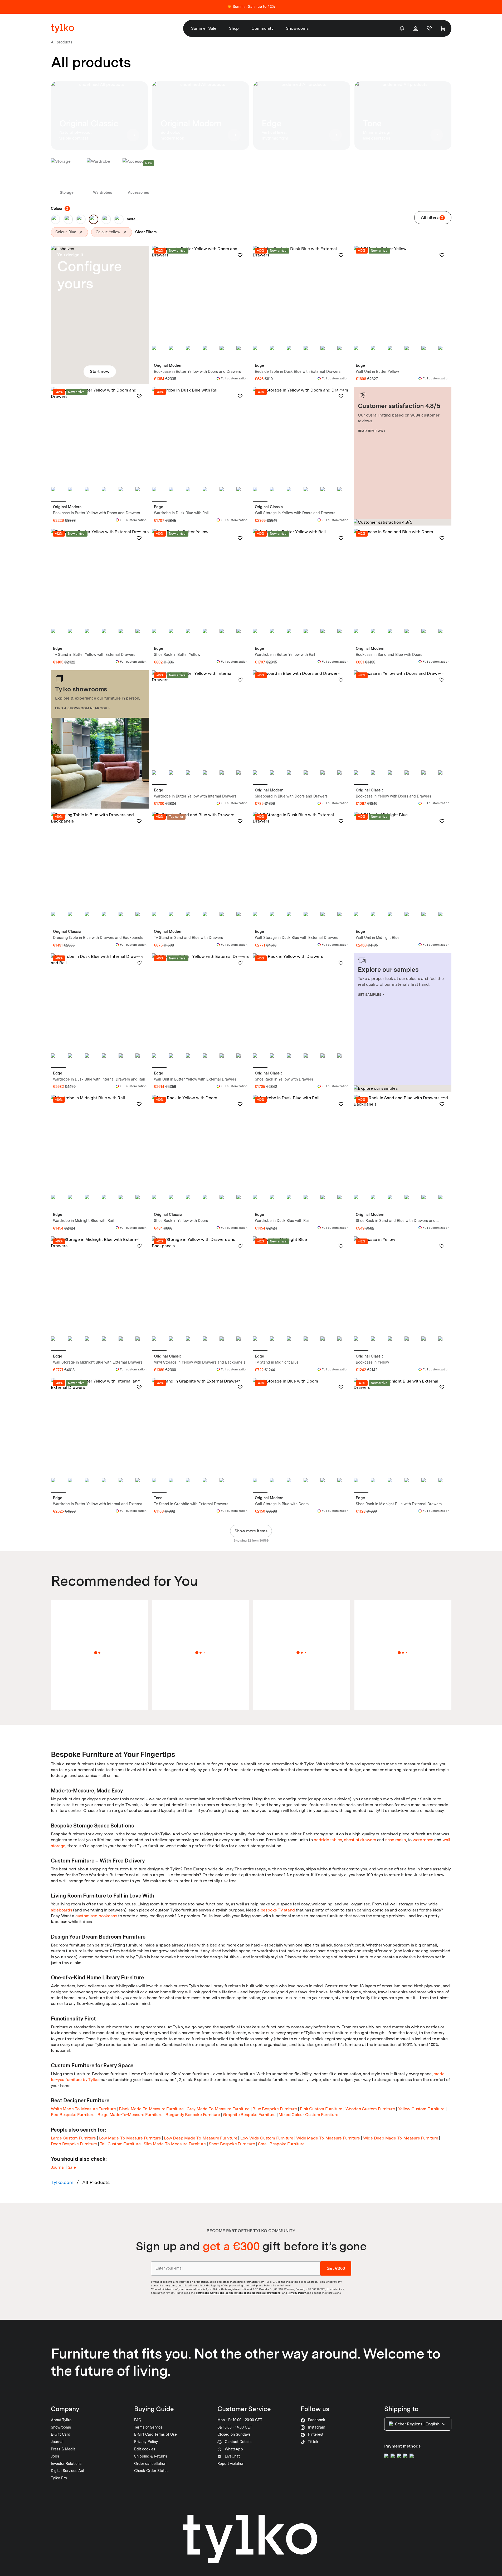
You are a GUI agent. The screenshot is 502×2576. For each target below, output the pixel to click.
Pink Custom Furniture (321, 2109)
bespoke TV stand (278, 1910)
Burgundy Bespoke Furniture (193, 2115)
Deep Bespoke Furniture (74, 2144)
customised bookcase (96, 1916)
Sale (72, 2167)
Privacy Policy (297, 2293)
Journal (58, 2167)
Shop (234, 28)
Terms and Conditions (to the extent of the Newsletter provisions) (239, 2293)
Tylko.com (62, 2182)
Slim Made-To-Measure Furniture (175, 2144)
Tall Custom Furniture (120, 2144)
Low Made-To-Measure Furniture (130, 2138)
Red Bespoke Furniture (73, 2115)
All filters (432, 217)
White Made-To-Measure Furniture (83, 2109)
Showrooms (297, 28)
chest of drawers (360, 1840)
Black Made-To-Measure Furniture (151, 2109)
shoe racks (396, 1840)
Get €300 (336, 2268)
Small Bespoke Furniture (281, 2144)
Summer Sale (204, 28)
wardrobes (423, 1840)
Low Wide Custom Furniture (267, 2138)
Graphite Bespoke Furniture (249, 2115)
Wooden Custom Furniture (370, 2109)
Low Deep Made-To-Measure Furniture (201, 2138)
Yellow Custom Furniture (421, 2109)
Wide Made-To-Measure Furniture (328, 2138)
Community (262, 28)
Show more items (251, 1531)
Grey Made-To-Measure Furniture (218, 2109)
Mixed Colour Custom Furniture (308, 2115)
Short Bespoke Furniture (232, 2144)
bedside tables (328, 1840)
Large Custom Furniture (74, 2138)
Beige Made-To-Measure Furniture (130, 2115)
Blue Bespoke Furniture (275, 2109)
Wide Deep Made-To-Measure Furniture (401, 2138)
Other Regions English (417, 2424)
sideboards (62, 1910)
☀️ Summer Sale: (251, 7)
